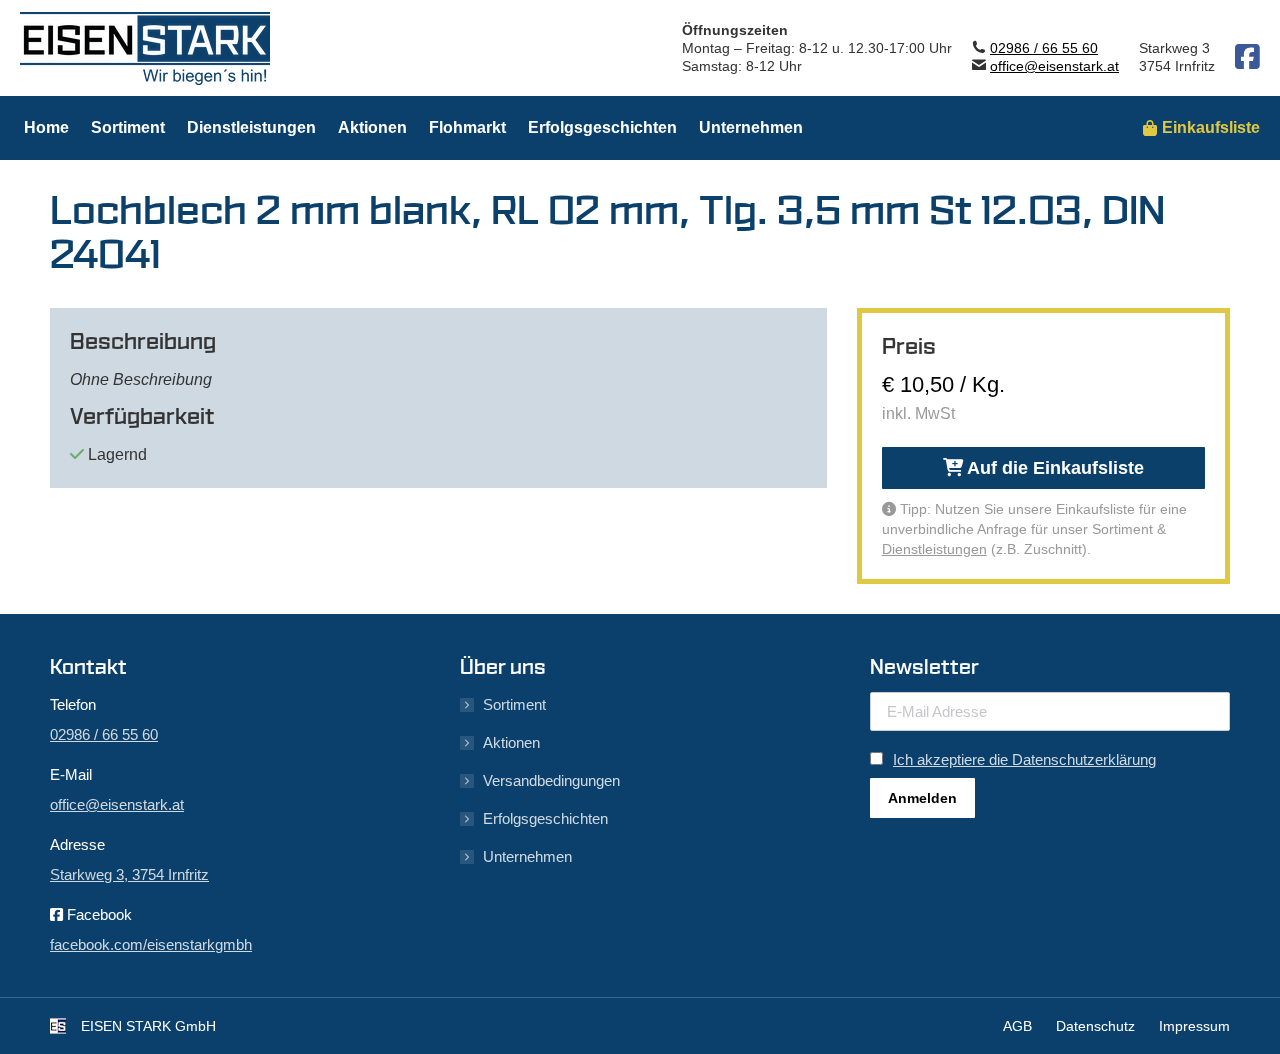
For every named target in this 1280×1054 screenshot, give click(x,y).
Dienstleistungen (934, 549)
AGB (1017, 1026)
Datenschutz (1095, 1026)
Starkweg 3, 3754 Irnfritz (129, 874)
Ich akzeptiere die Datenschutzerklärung (1024, 759)
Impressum (1194, 1026)
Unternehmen (527, 856)
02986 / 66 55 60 (1044, 48)
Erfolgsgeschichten (545, 818)
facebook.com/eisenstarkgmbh (151, 944)
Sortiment (514, 704)
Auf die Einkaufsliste (1053, 468)
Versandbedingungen (551, 780)
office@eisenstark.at (1054, 66)
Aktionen (511, 742)
